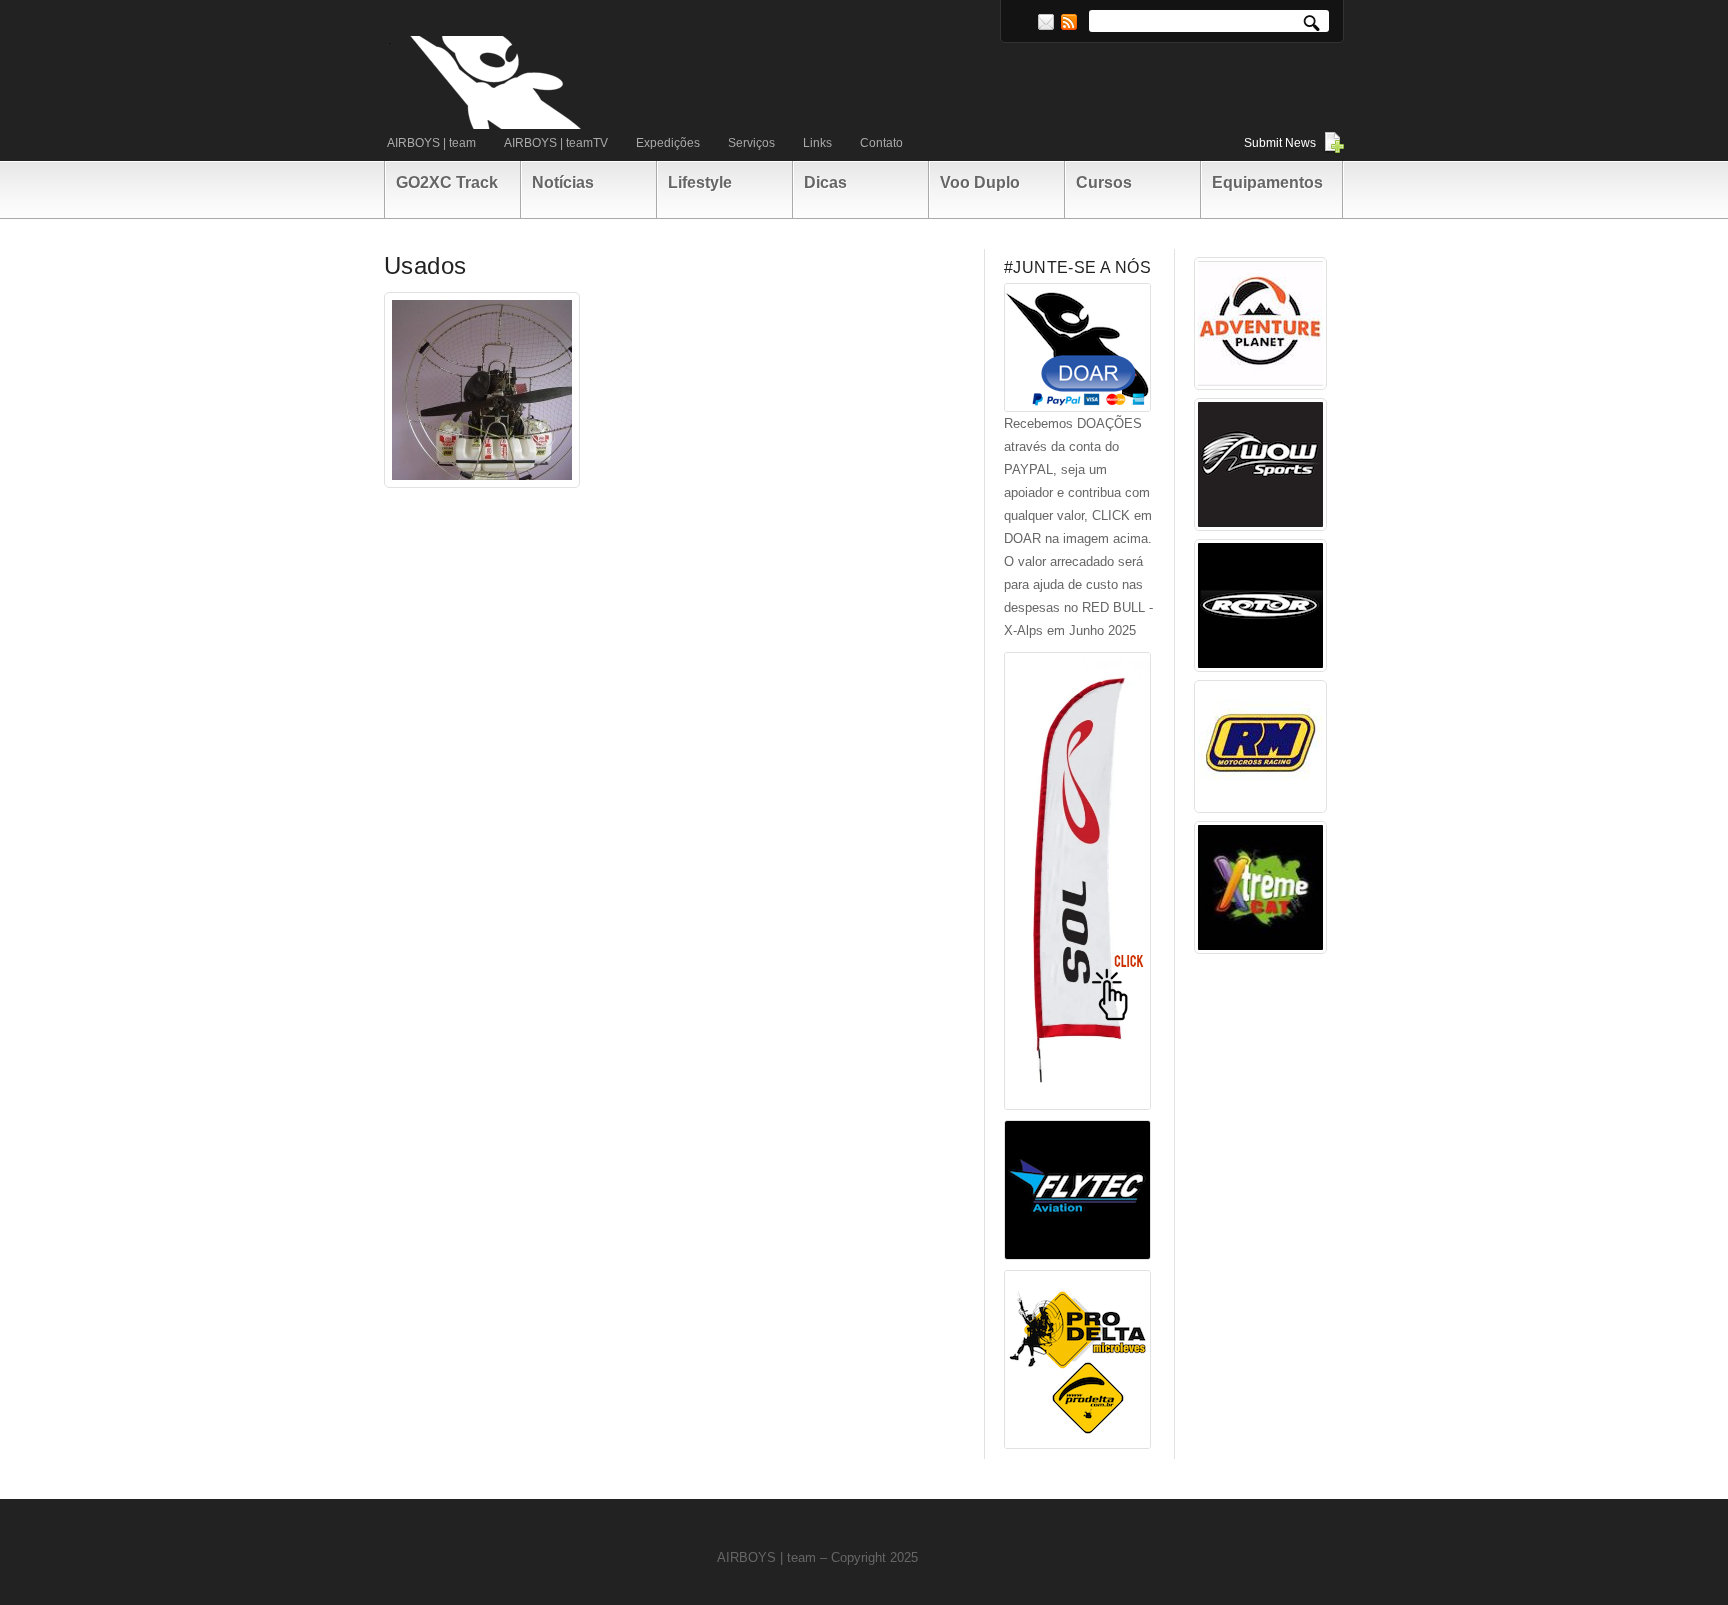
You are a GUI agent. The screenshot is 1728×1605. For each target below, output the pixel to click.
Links (817, 143)
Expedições (668, 143)
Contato (881, 143)
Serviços (751, 143)
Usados (425, 265)
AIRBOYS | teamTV (556, 143)
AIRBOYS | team (431, 143)
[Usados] (482, 390)
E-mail (1046, 22)
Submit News (1280, 143)
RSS (1069, 22)
